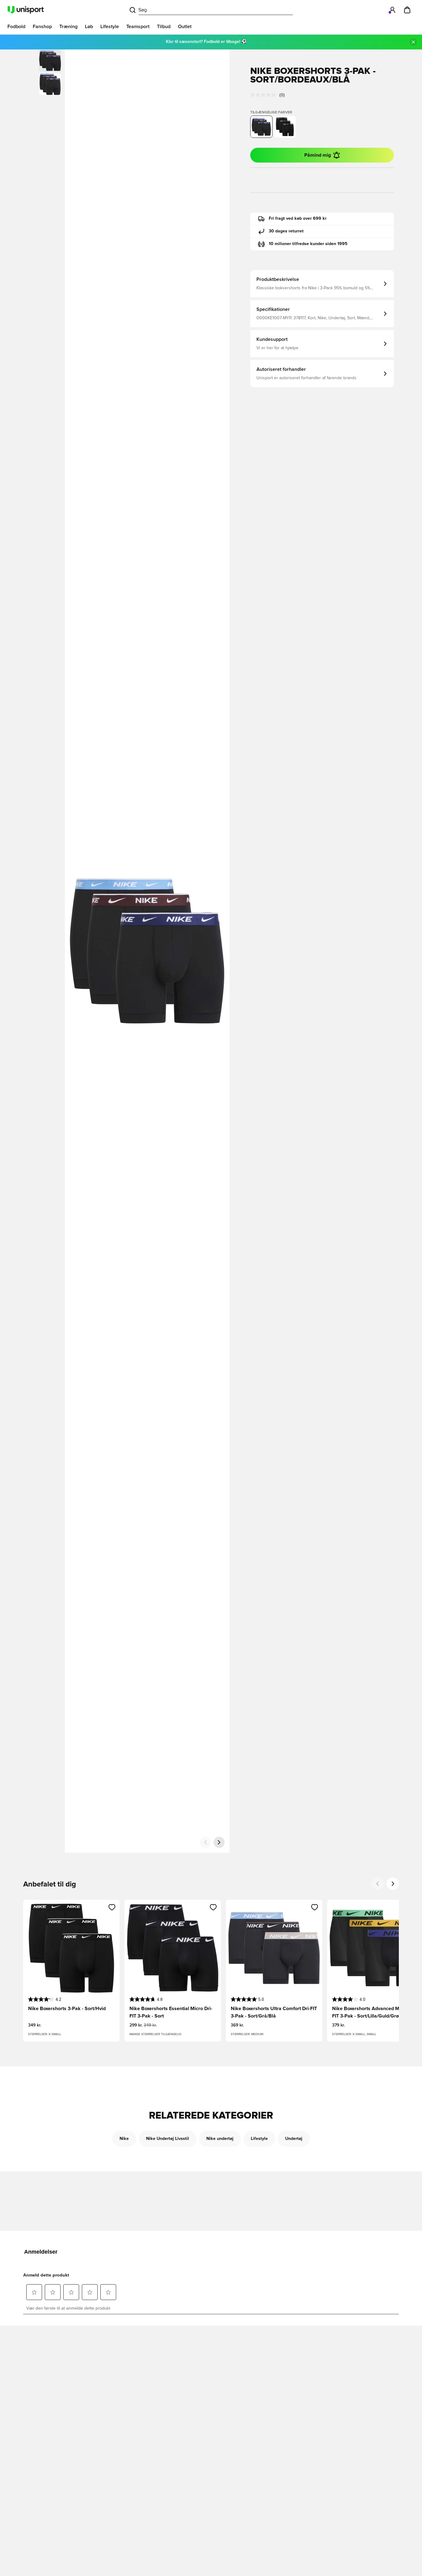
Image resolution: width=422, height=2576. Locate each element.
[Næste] (219, 1842)
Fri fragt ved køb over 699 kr (298, 219)
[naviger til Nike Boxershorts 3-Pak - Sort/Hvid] (285, 127)
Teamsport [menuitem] (138, 27)
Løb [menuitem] (89, 27)
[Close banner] (413, 42)
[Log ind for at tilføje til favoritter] (112, 1907)
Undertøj (294, 2139)
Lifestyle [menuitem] (110, 27)
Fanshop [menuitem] (42, 27)
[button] (50, 84)
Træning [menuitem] (68, 27)
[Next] (393, 1884)
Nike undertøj (220, 2139)
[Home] (26, 10)
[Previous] (378, 1884)
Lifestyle (259, 2139)
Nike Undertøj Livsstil (168, 2139)
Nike (124, 2139)
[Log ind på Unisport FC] (392, 10)
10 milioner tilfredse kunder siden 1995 (308, 244)
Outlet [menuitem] (185, 27)
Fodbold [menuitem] (16, 27)
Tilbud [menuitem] (164, 27)
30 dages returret (286, 231)
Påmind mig (318, 155)
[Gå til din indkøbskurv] (407, 10)
